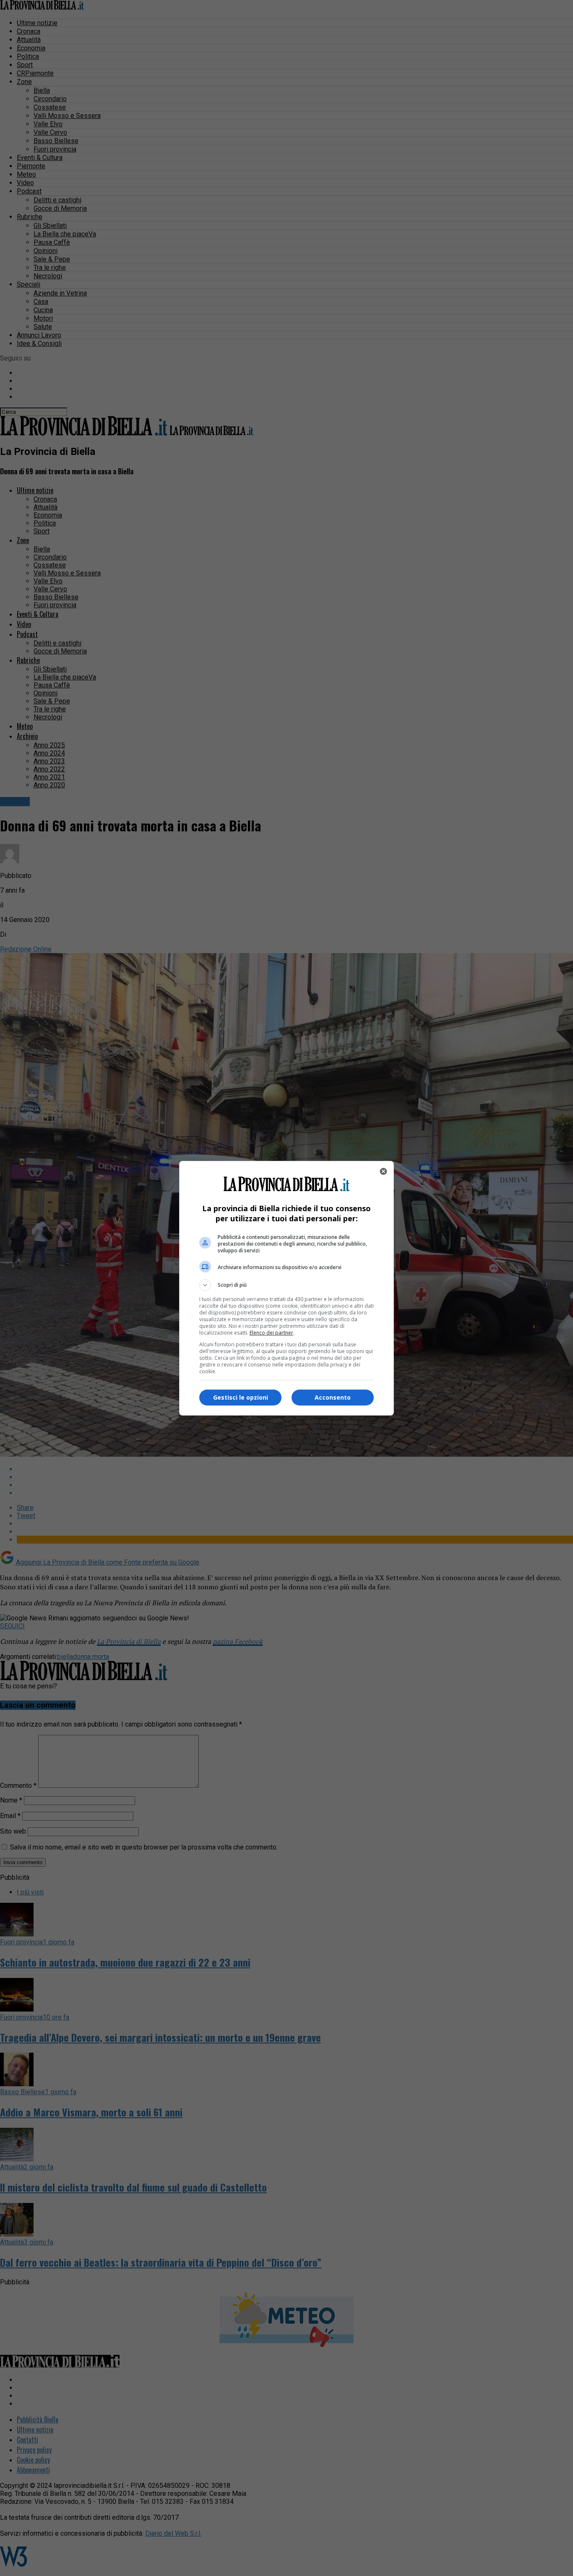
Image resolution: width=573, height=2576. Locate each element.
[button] (286, 1285)
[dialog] (286, 1288)
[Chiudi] (383, 1171)
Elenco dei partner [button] (271, 1333)
